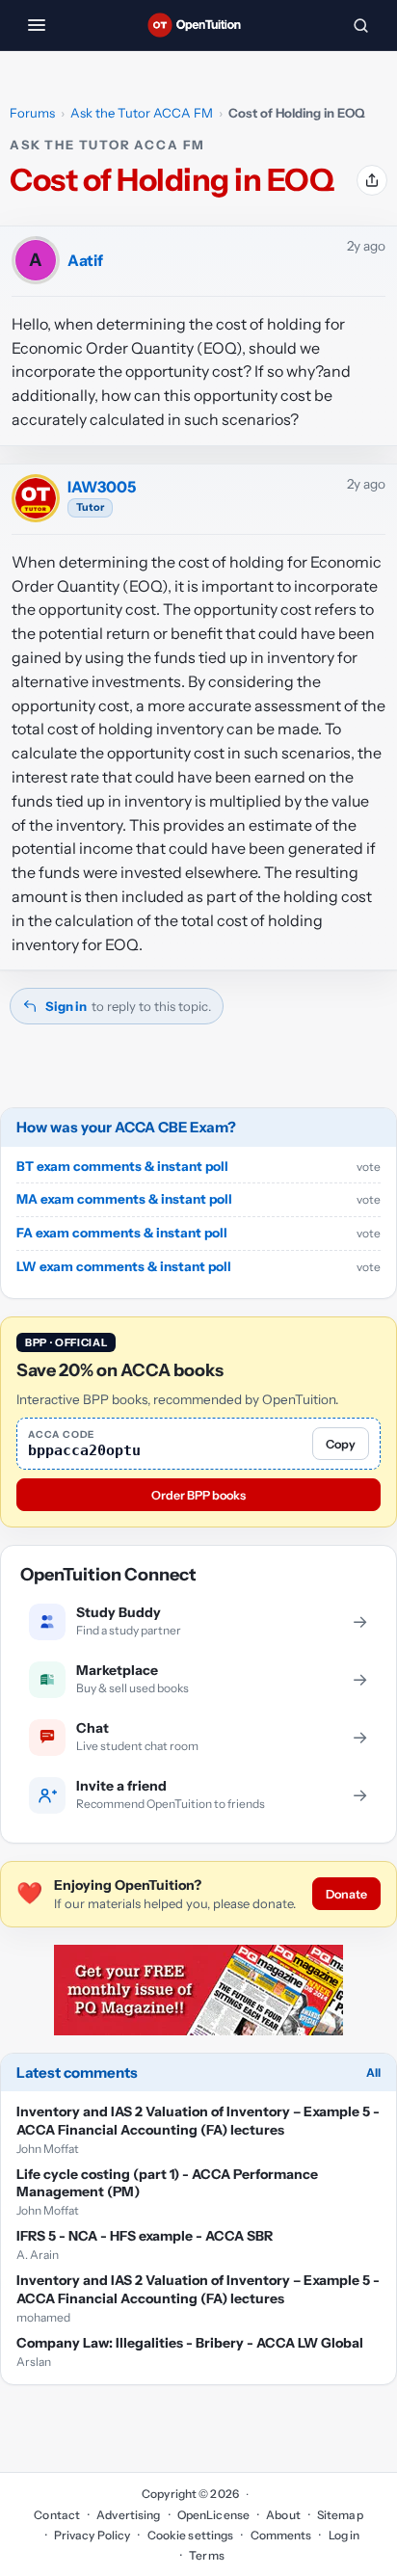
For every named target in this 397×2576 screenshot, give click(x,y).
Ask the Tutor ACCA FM (142, 113)
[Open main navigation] (37, 25)
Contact (57, 2515)
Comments (281, 2535)
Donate (346, 1894)
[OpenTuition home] (198, 25)
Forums (32, 113)
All (373, 2072)
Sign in (66, 1006)
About (283, 2515)
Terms (207, 2555)
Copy (341, 1444)
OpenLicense (213, 2515)
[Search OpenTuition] (360, 25)
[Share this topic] (372, 180)
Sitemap (340, 2515)
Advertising (128, 2515)
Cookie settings (190, 2535)
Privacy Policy (93, 2535)
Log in (344, 2535)
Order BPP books (198, 1495)
